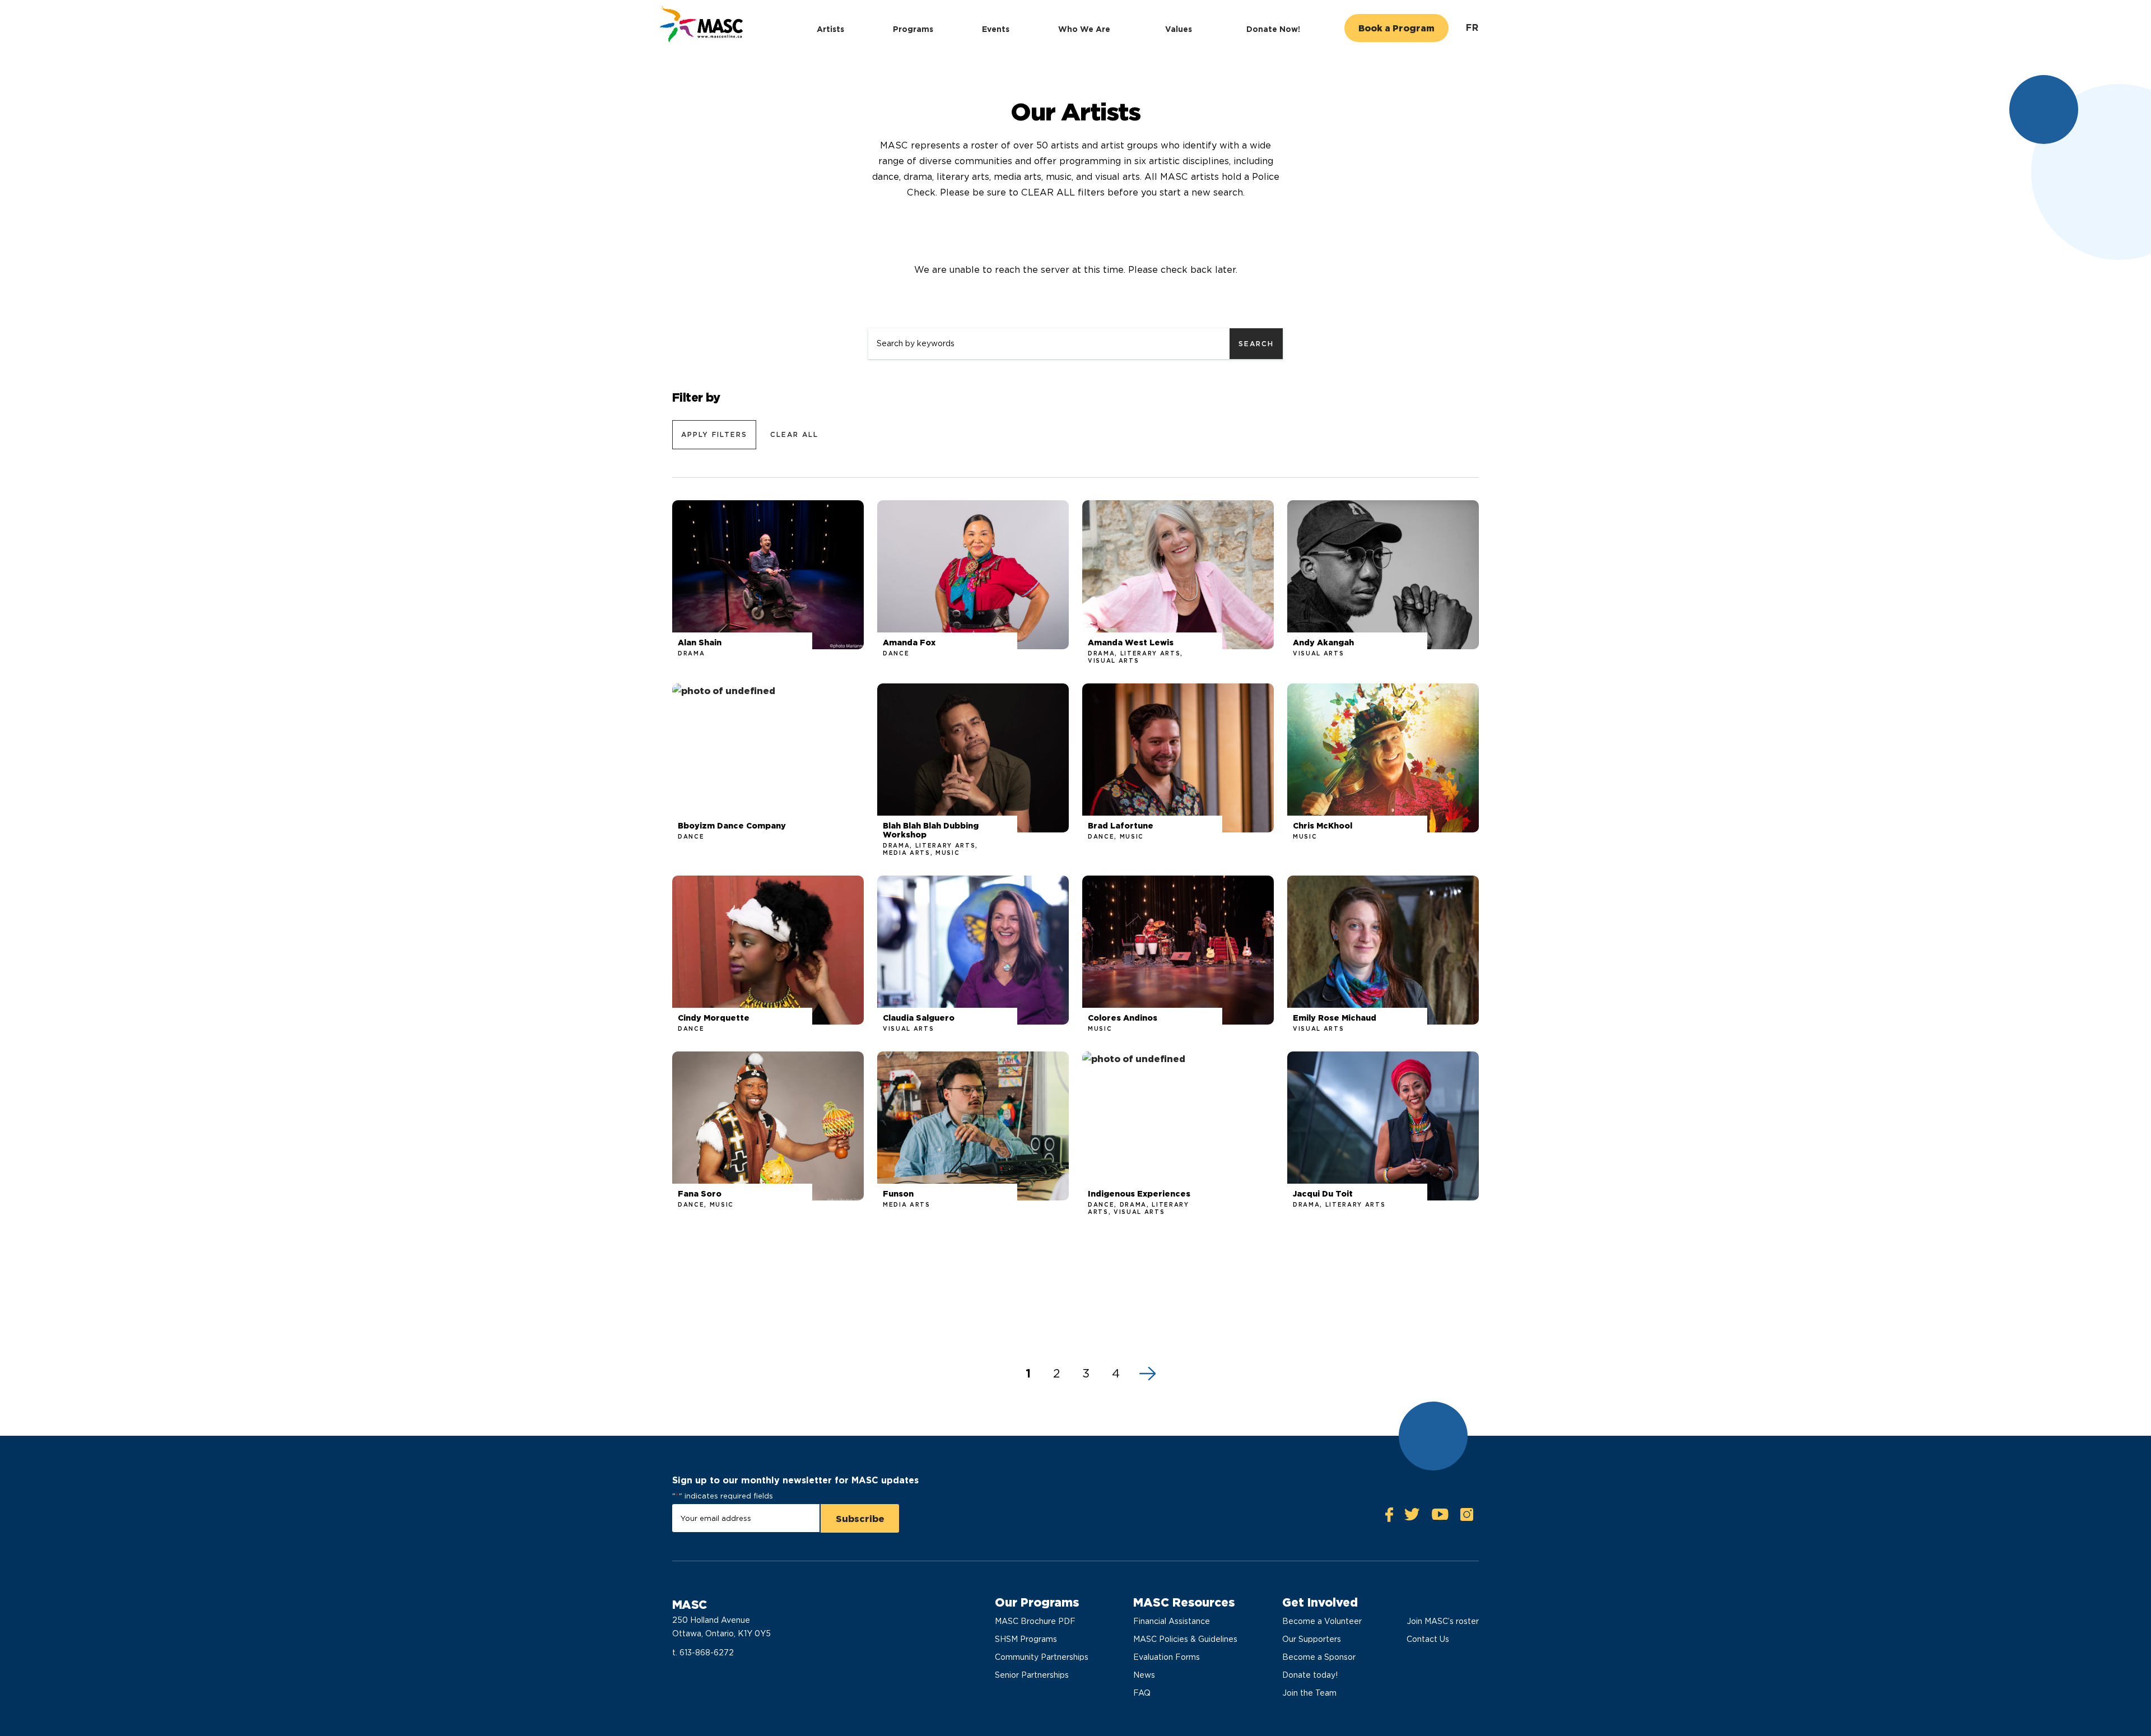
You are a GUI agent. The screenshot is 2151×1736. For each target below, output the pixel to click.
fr (1472, 28)
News (1144, 1675)
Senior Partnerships (1032, 1675)
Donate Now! (1273, 29)
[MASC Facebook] (1389, 1517)
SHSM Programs (1026, 1639)
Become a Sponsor (1319, 1657)
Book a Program (1396, 28)
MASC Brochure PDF (1035, 1621)
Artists (830, 29)
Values (1179, 29)
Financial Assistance (1172, 1621)
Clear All (794, 434)
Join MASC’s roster (1443, 1621)
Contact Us (1428, 1639)
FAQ (1142, 1693)
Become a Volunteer (1322, 1621)
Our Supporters (1312, 1639)
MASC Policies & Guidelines (1185, 1639)
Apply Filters (714, 434)
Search (1256, 344)
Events (996, 29)
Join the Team (1309, 1693)
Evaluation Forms (1167, 1657)
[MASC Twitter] (1412, 1517)
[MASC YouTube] (1440, 1517)
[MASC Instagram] (1466, 1517)
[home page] (700, 25)
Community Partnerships (1042, 1657)
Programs (913, 29)
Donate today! (1310, 1675)
